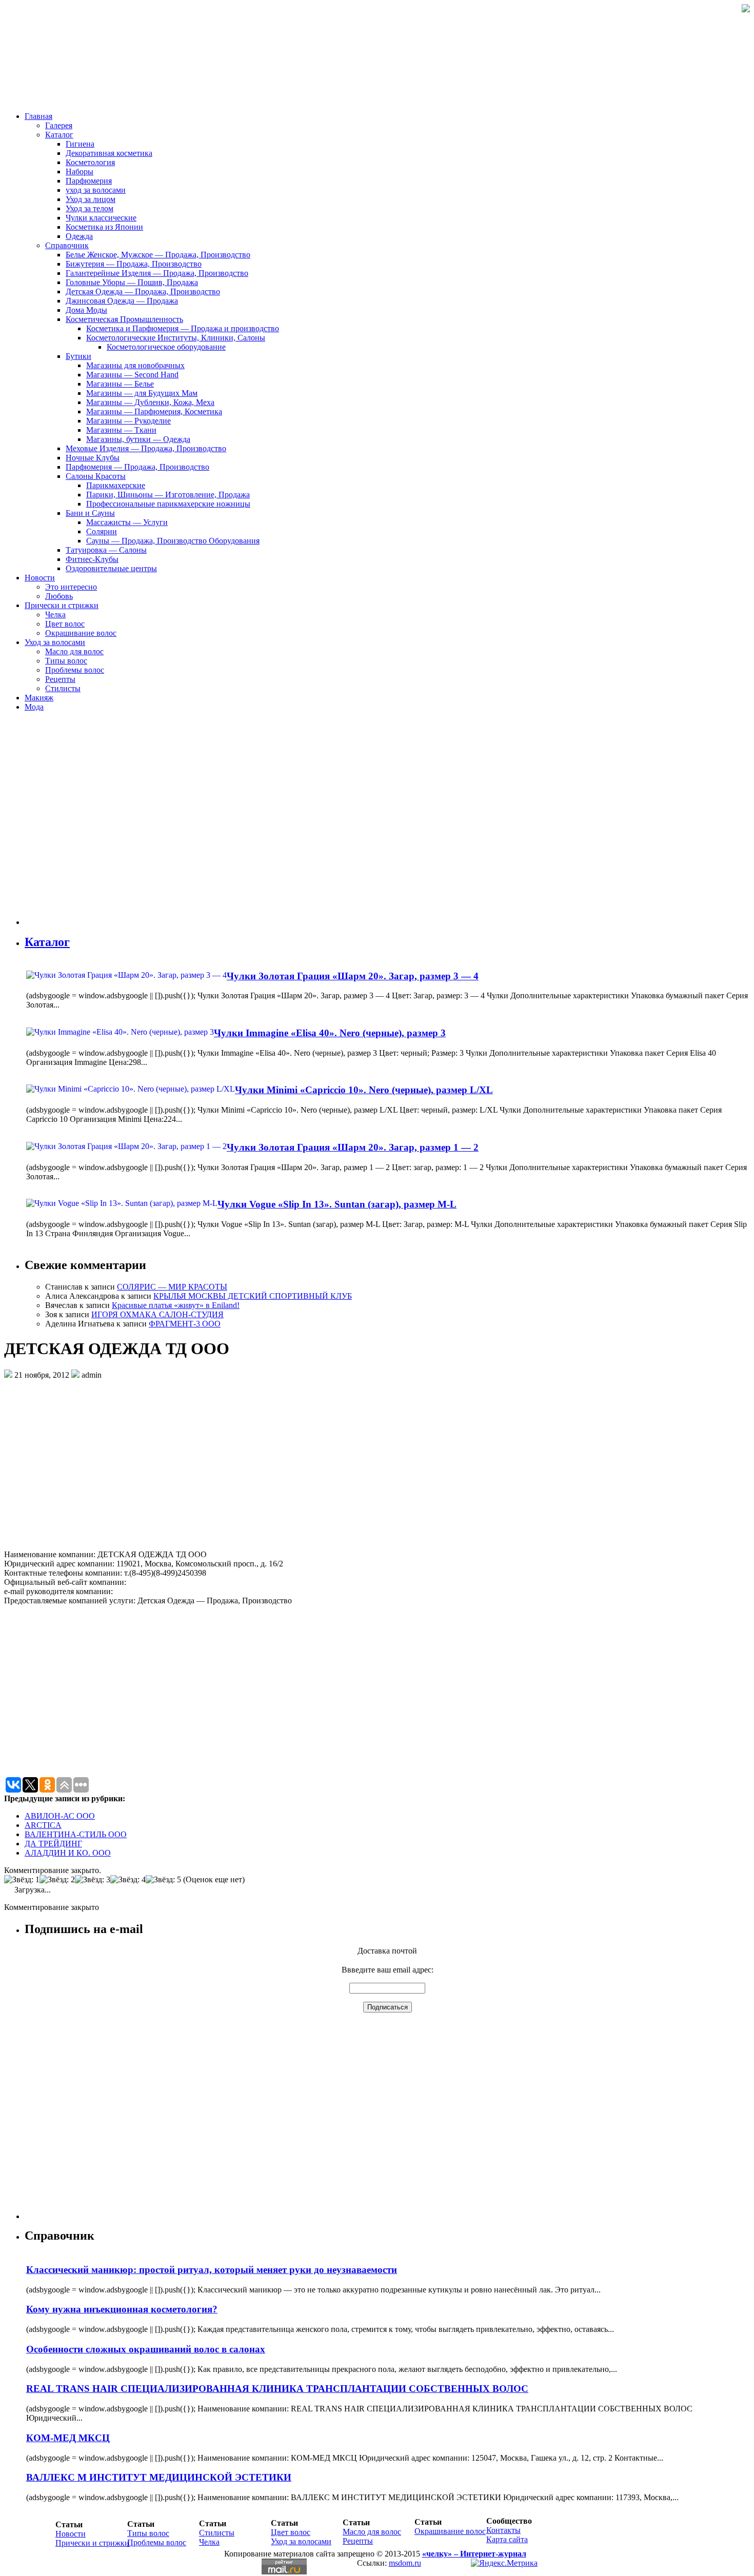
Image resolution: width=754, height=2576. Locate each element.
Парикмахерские (116, 485)
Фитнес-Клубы (92, 559)
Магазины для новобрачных (135, 365)
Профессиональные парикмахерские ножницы (168, 504)
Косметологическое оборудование (166, 347)
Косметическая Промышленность (124, 319)
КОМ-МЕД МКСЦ (68, 2438)
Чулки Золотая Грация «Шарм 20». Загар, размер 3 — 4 (353, 976)
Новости (40, 578)
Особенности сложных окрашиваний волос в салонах (146, 2349)
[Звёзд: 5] (163, 1880)
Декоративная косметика (109, 153)
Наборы (80, 172)
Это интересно (71, 587)
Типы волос (66, 661)
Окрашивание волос (81, 633)
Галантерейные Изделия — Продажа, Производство (157, 273)
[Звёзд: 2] (57, 1880)
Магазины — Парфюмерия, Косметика (154, 411)
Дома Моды (86, 310)
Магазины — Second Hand (132, 375)
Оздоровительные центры (111, 568)
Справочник (67, 245)
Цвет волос (65, 624)
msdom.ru (405, 2563)
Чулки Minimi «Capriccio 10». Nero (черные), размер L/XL (364, 1090)
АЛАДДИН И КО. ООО (68, 1853)
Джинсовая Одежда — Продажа (122, 301)
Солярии (102, 531)
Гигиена (80, 144)
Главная (38, 116)
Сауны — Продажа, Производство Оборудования (173, 541)
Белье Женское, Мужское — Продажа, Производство (158, 255)
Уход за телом (90, 208)
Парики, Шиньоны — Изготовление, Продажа (168, 495)
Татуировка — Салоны (106, 550)
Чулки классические (101, 218)
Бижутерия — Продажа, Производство (134, 264)
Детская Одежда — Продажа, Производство (143, 291)
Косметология (90, 162)
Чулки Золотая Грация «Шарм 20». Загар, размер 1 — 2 (353, 1147)
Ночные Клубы (93, 458)
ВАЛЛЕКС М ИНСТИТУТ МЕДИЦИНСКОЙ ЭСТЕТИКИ (159, 2477)
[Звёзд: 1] (22, 1880)
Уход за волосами (55, 642)
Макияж (39, 698)
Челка (55, 615)
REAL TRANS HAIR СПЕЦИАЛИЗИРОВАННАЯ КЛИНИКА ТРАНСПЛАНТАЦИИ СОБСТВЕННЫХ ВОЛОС (277, 2389)
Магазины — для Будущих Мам (142, 393)
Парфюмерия (89, 181)
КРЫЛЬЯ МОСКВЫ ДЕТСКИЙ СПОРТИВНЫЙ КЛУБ (253, 1296)
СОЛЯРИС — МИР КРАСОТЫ (172, 1287)
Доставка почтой (387, 1951)
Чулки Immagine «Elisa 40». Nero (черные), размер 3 (330, 1033)
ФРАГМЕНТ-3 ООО (185, 1324)
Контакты (503, 2530)
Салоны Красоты (96, 476)
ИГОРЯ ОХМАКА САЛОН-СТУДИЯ (157, 1314)
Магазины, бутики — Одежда (138, 439)
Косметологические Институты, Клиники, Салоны (176, 338)
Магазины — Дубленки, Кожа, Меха (150, 402)
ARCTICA (43, 1825)
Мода (34, 707)
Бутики (78, 356)
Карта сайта (507, 2539)
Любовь (59, 596)
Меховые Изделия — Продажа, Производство (146, 448)
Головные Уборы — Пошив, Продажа (132, 282)
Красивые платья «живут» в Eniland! (176, 1305)
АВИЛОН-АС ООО (60, 1816)
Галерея (59, 125)
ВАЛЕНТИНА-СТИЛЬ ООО (76, 1834)
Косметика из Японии (104, 227)
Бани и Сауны (90, 513)
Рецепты (60, 679)
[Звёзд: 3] (93, 1880)
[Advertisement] (86, 822)
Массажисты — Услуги (127, 522)
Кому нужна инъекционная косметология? (122, 2309)
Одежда (79, 236)
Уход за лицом (91, 199)
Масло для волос (74, 651)
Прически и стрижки (62, 605)
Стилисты (63, 688)
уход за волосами (96, 190)
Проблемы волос (75, 670)
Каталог (59, 135)
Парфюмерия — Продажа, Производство (137, 467)
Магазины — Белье (120, 384)
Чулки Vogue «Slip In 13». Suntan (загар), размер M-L (337, 1204)
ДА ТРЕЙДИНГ (53, 1844)
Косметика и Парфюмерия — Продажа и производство (183, 328)
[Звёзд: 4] (128, 1880)
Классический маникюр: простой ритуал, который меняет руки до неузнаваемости (212, 2270)
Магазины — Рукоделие (128, 421)
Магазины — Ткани (121, 430)
